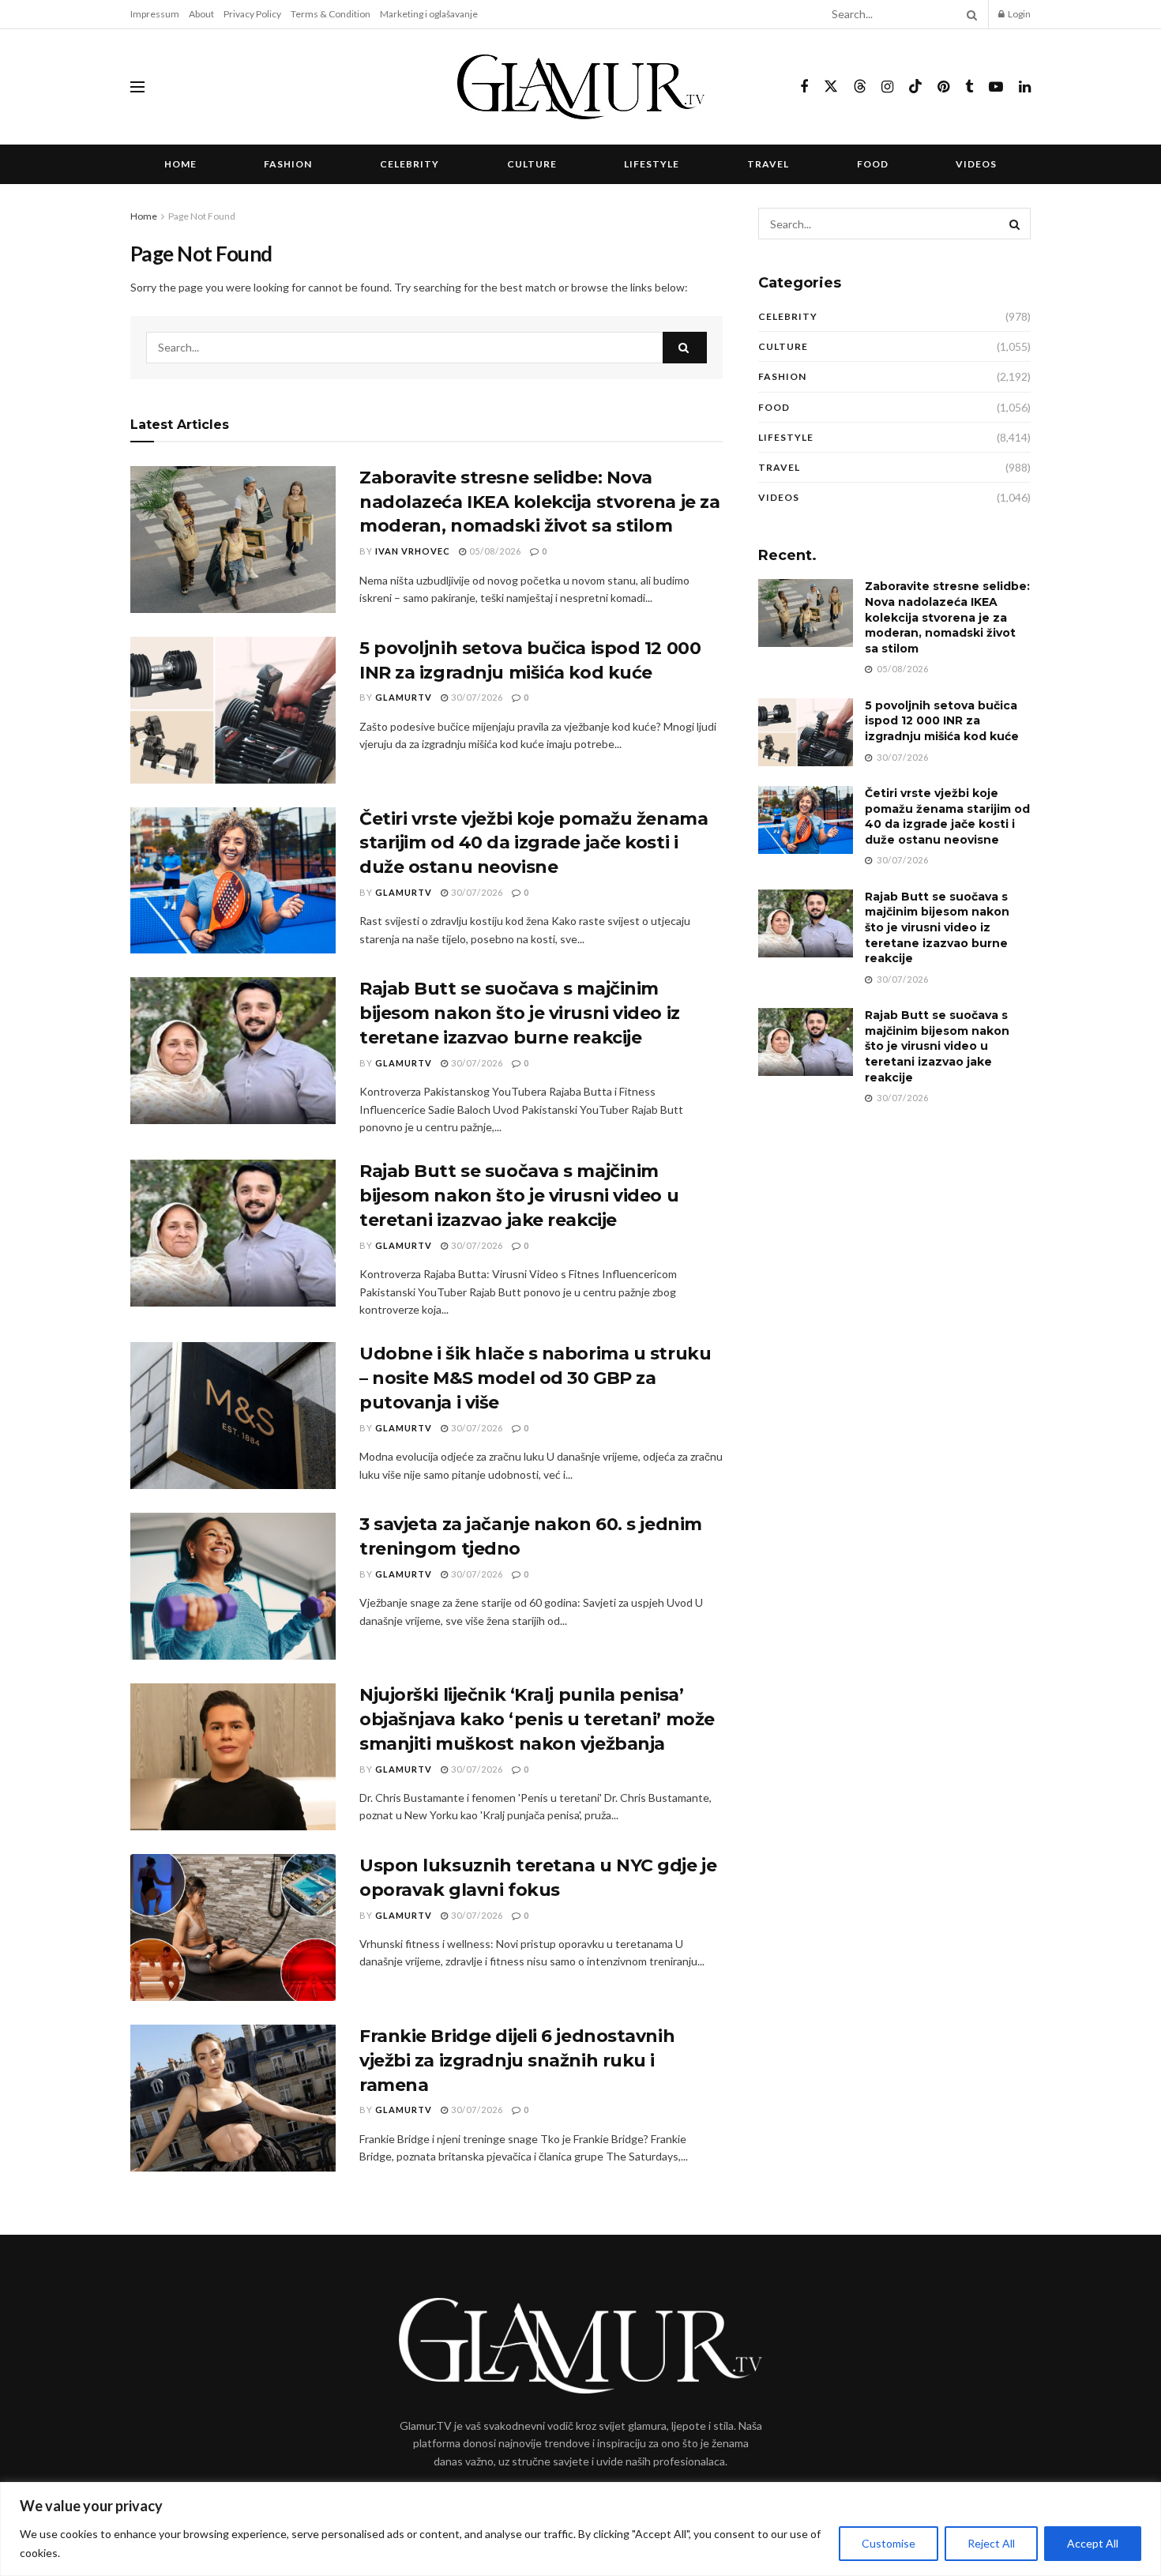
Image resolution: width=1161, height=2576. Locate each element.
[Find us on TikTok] (915, 87)
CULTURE (532, 164)
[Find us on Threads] (860, 87)
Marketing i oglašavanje (429, 14)
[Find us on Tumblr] (969, 87)
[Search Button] (969, 14)
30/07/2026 (476, 697)
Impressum (155, 14)
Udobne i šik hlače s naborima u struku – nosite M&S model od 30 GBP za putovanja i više (535, 1378)
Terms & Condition (331, 14)
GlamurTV (404, 697)
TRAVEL (768, 164)
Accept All (1093, 2543)
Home (180, 164)
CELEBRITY (410, 164)
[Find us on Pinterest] (943, 87)
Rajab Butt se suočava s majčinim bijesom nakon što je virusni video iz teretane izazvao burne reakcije (520, 1013)
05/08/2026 (494, 551)
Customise (889, 2543)
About (201, 14)
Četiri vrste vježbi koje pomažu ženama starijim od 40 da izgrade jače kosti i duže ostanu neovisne (534, 843)
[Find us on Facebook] (804, 87)
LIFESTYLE (652, 164)
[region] (580, 2529)
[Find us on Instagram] (887, 87)
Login (1018, 14)
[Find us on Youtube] (996, 87)
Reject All (991, 2543)
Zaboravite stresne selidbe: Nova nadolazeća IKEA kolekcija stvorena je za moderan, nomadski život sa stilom (539, 502)
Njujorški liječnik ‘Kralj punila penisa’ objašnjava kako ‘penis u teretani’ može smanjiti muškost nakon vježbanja (537, 1719)
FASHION (288, 164)
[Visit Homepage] (581, 87)
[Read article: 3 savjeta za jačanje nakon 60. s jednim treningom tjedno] (233, 1586)
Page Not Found (202, 216)
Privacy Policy (252, 14)
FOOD (873, 164)
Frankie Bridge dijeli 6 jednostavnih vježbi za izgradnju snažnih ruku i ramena (517, 2061)
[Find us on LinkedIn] (1025, 87)
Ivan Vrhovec (413, 551)
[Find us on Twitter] (831, 87)
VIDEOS (976, 164)
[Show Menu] (137, 87)
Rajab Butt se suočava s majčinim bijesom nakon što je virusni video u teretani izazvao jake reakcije (519, 1196)
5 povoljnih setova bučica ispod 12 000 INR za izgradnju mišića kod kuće (942, 721)
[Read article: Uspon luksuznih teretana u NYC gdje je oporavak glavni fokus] (233, 1927)
